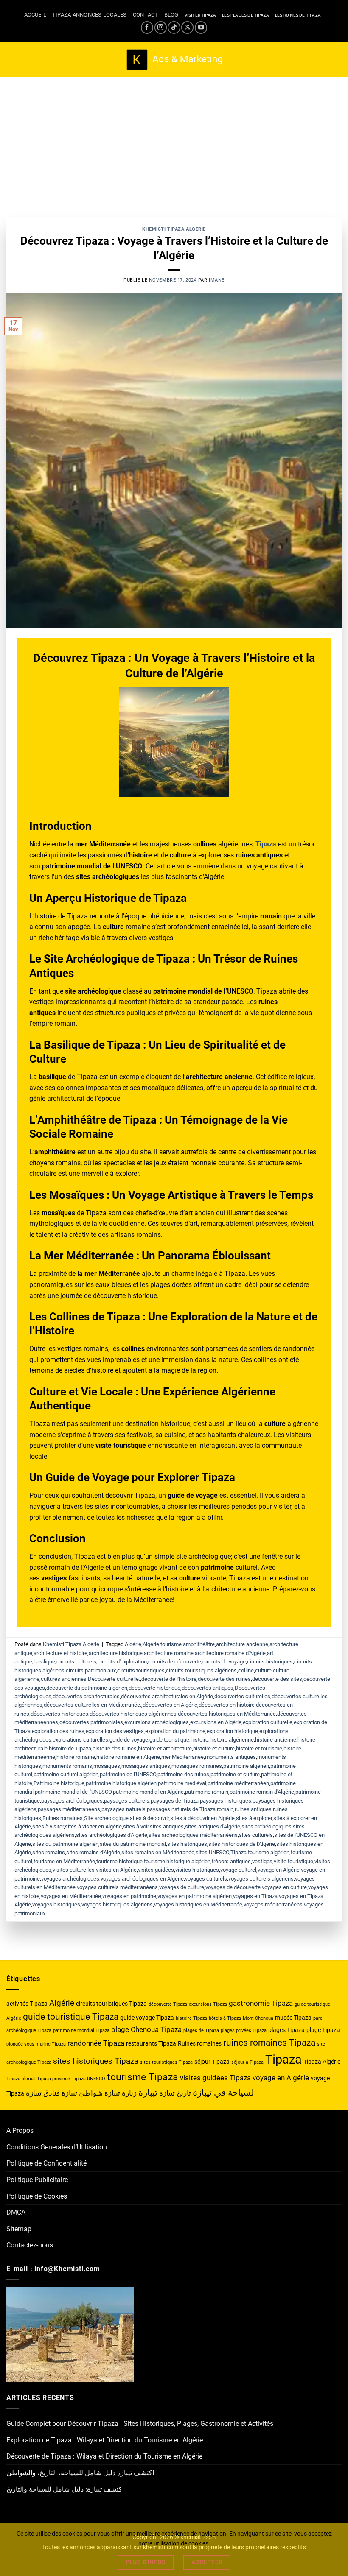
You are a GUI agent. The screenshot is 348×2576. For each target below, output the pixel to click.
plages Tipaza (286, 2030)
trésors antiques (231, 1861)
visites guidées (156, 1870)
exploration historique (232, 1731)
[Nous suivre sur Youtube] (201, 27)
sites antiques (167, 1827)
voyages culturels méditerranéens (117, 1887)
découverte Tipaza (168, 2004)
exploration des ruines (58, 1731)
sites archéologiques (267, 1827)
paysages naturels (123, 1809)
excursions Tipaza (208, 2004)
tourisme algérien (269, 1852)
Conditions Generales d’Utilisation (57, 2147)
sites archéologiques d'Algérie (112, 1835)
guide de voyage (129, 1740)
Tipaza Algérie (322, 2062)
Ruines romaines (63, 1818)
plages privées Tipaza (244, 2030)
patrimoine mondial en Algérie (148, 1792)
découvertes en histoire (227, 1705)
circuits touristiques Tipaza (111, 2004)
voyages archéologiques (70, 1879)
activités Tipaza (27, 2004)
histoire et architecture (165, 1748)
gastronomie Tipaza (261, 2003)
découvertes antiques (208, 1688)
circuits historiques (270, 1662)
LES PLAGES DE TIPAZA (246, 15)
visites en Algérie (116, 1870)
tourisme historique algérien (177, 1861)
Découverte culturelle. (114, 1679)
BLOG (171, 15)
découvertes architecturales (86, 1696)
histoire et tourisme (259, 1748)
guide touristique (169, 1740)
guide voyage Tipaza (147, 2018)
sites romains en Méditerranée (158, 1852)
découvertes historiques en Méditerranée (227, 1714)
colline (246, 1670)
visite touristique (293, 1861)
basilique (44, 1662)
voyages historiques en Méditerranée (198, 1905)
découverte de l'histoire (169, 1679)
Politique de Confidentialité (46, 2163)
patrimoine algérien (246, 1766)
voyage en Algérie (279, 1870)
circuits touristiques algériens (201, 1670)
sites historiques (187, 1844)
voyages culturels (206, 1879)
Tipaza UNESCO (88, 2079)
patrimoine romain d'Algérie (262, 1792)
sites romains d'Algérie (93, 1852)
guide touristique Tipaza (71, 2016)
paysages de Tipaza (175, 1801)
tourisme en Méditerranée (64, 1861)
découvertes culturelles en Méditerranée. (93, 1705)
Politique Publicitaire (37, 2180)
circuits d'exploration (122, 1662)
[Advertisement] (174, 140)
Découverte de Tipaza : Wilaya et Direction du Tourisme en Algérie (104, 2456)
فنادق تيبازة (43, 2093)
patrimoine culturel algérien (66, 1774)
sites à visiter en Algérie (93, 1827)
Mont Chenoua (258, 2018)
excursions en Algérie (216, 1722)
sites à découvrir (149, 1818)
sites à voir (136, 1827)
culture (263, 1670)
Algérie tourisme (162, 1644)
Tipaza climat (21, 2079)
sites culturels (256, 1835)
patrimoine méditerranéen (238, 1783)
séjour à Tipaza (247, 2062)
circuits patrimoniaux (91, 1670)
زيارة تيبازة (121, 2093)
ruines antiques (253, 1809)
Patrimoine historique (59, 1783)
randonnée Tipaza (96, 2043)
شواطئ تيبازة (82, 2093)
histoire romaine (76, 1757)
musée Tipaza (293, 2018)
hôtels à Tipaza (225, 2018)
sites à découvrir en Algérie (202, 1818)
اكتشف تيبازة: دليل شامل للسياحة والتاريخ (65, 2489)
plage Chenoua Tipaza (146, 2029)
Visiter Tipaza (201, 15)
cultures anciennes (64, 1679)
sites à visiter (48, 1827)
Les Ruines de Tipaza (298, 15)
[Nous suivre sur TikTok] (174, 27)
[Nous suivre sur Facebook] (147, 27)
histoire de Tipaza (70, 1748)
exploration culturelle (268, 1722)
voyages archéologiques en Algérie (142, 1879)
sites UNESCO (212, 1852)
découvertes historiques (59, 1714)
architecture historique (116, 1653)
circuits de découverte (175, 1662)
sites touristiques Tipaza (166, 2062)
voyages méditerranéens (273, 1905)
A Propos (20, 2131)
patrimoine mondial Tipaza (81, 2030)
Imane (217, 280)
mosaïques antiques (146, 1766)
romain (225, 1809)
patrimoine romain (207, 1792)
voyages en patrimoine (129, 1896)
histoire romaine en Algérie (128, 1757)
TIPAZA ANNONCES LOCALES (90, 15)
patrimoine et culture (235, 1774)
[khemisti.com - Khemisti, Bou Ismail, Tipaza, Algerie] (174, 60)
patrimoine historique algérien (121, 1783)
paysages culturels (127, 1801)
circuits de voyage (224, 1662)
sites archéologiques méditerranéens (193, 1835)
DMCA (16, 2212)
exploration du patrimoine (175, 1731)
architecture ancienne (242, 1644)
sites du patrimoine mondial (133, 1844)
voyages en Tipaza (255, 1896)
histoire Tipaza (191, 2018)
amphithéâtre (199, 1644)
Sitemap (19, 2229)
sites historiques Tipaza (96, 2061)
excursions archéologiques (157, 1722)
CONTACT (146, 15)
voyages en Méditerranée (71, 1896)
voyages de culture (182, 1887)
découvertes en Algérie (170, 1705)
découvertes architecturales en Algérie (167, 1696)
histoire (199, 1740)
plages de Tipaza (201, 2030)
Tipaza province (53, 2079)
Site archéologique (106, 1818)
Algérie (133, 1644)
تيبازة (148, 2092)
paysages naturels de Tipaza (181, 1809)
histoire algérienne (232, 1740)
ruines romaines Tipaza (269, 2042)
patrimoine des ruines (183, 1774)
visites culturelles (74, 1870)
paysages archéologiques (72, 1801)
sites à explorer (254, 1818)
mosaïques (107, 1766)
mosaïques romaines (197, 1766)
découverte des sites (277, 1679)
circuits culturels (76, 1662)
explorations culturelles (80, 1740)
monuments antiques (230, 1757)
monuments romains (67, 1766)
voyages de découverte (233, 1887)
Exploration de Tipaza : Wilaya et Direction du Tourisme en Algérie (105, 2440)
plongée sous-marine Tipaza (36, 2044)
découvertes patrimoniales (91, 1722)
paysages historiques (226, 1801)
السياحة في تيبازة (225, 2092)
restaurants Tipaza (151, 2043)
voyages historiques (56, 1905)
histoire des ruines (115, 1748)
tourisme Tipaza (143, 2077)
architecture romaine (169, 1653)
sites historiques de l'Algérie (242, 1844)
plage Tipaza (323, 2030)
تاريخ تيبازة (175, 2093)
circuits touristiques (141, 1670)
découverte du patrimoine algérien (87, 1688)
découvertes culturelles (242, 1696)
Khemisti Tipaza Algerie (174, 229)
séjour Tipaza (212, 2062)
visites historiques (197, 1870)
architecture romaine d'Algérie (230, 1653)
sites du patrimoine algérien (65, 1844)
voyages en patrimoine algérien (195, 1896)
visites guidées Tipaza (215, 2078)
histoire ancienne (276, 1740)
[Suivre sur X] (187, 27)
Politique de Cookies (37, 2196)
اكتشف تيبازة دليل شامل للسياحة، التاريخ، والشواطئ (80, 2473)
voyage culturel (238, 1870)
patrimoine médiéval (182, 1783)
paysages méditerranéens (69, 1809)
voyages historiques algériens (117, 1905)
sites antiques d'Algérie (213, 1827)
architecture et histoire (60, 1653)
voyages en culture (284, 1887)
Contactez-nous (30, 2245)
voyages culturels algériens (261, 1879)
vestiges (262, 1861)
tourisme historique (119, 1861)
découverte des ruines (224, 1679)
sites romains (49, 1852)
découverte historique (154, 1688)
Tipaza (239, 1852)
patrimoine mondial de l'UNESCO (73, 1792)
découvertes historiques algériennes (133, 1714)
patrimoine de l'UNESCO (128, 1774)
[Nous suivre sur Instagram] (161, 27)
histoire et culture (214, 1748)
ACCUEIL (35, 15)
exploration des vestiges (115, 1731)
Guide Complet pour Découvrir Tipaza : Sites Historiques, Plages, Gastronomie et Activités (140, 2424)
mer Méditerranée (182, 1757)
